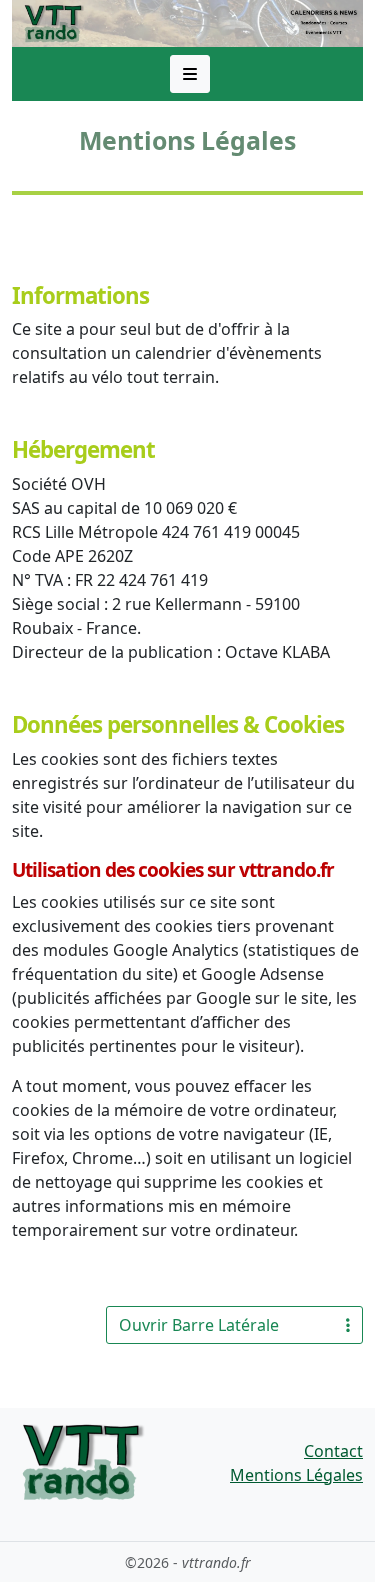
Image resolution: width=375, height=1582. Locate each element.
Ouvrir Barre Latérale (199, 1325)
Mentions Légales (296, 1475)
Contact (333, 1451)
